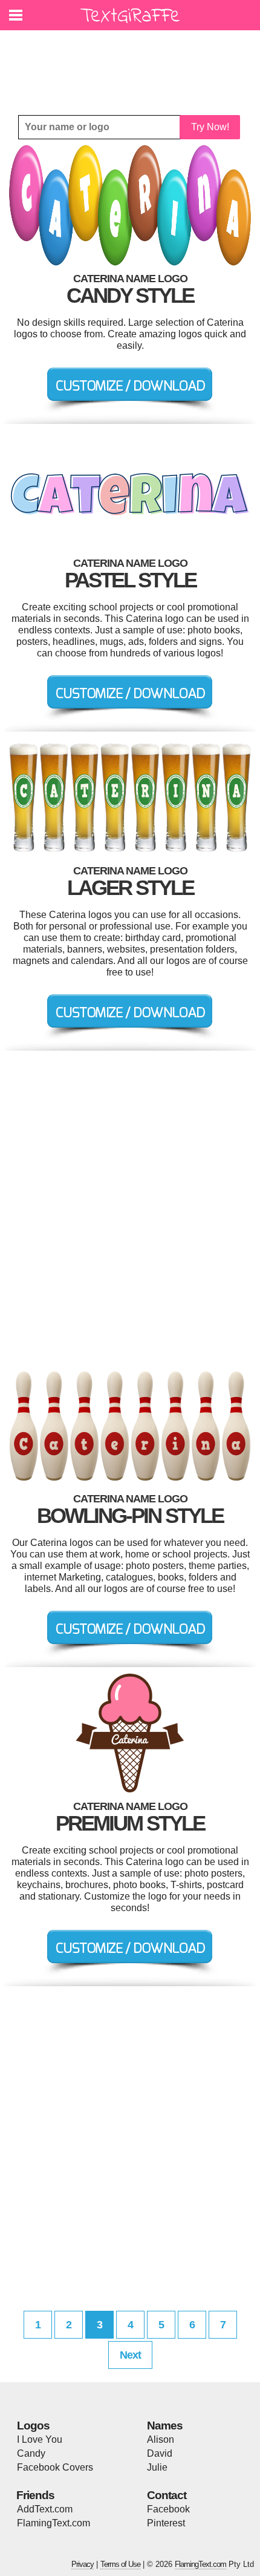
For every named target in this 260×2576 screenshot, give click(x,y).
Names (165, 2426)
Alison (161, 2439)
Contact (167, 2495)
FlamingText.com (54, 2523)
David (160, 2453)
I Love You (40, 2439)
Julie (157, 2467)
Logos (33, 2426)
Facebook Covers (55, 2467)
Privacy (83, 2564)
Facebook (168, 2509)
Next (130, 2355)
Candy (31, 2453)
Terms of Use (120, 2564)
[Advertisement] (133, 64)
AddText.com (45, 2509)
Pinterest (166, 2523)
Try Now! (210, 127)
